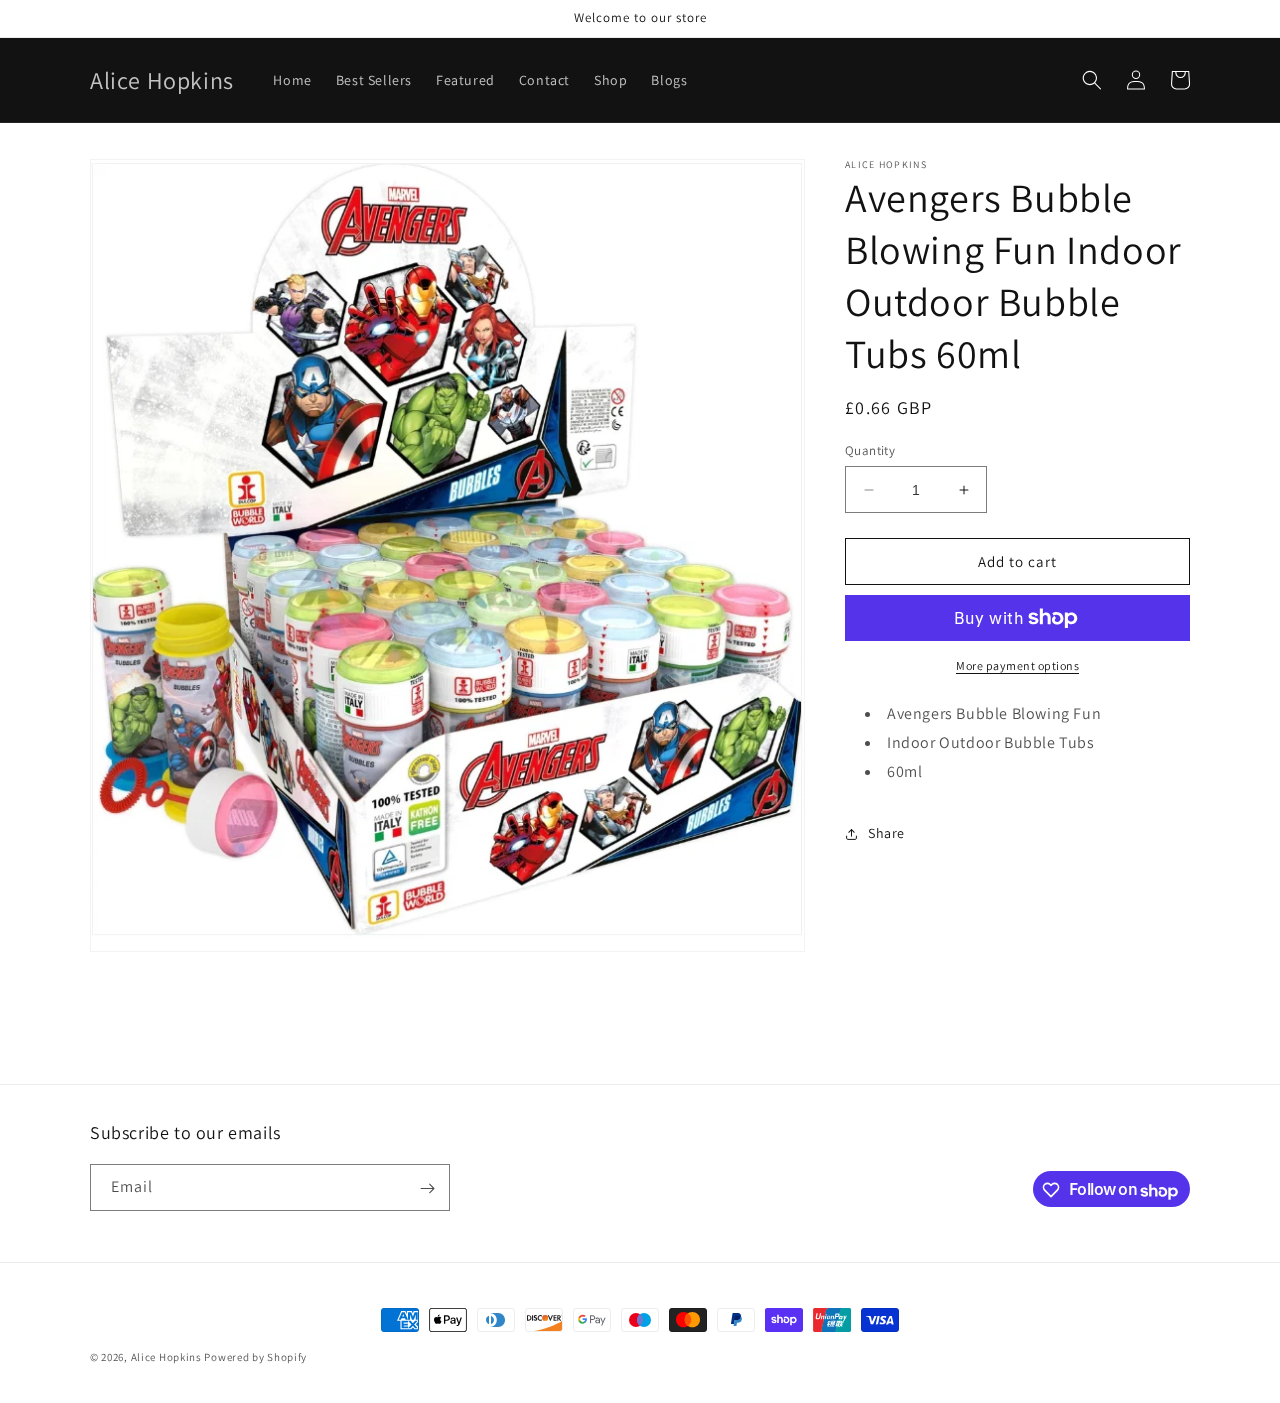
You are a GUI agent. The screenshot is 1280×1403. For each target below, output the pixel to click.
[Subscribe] (427, 1188)
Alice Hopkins (166, 1357)
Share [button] (886, 833)
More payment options (1017, 665)
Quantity (870, 450)
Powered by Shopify (255, 1357)
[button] (1092, 80)
